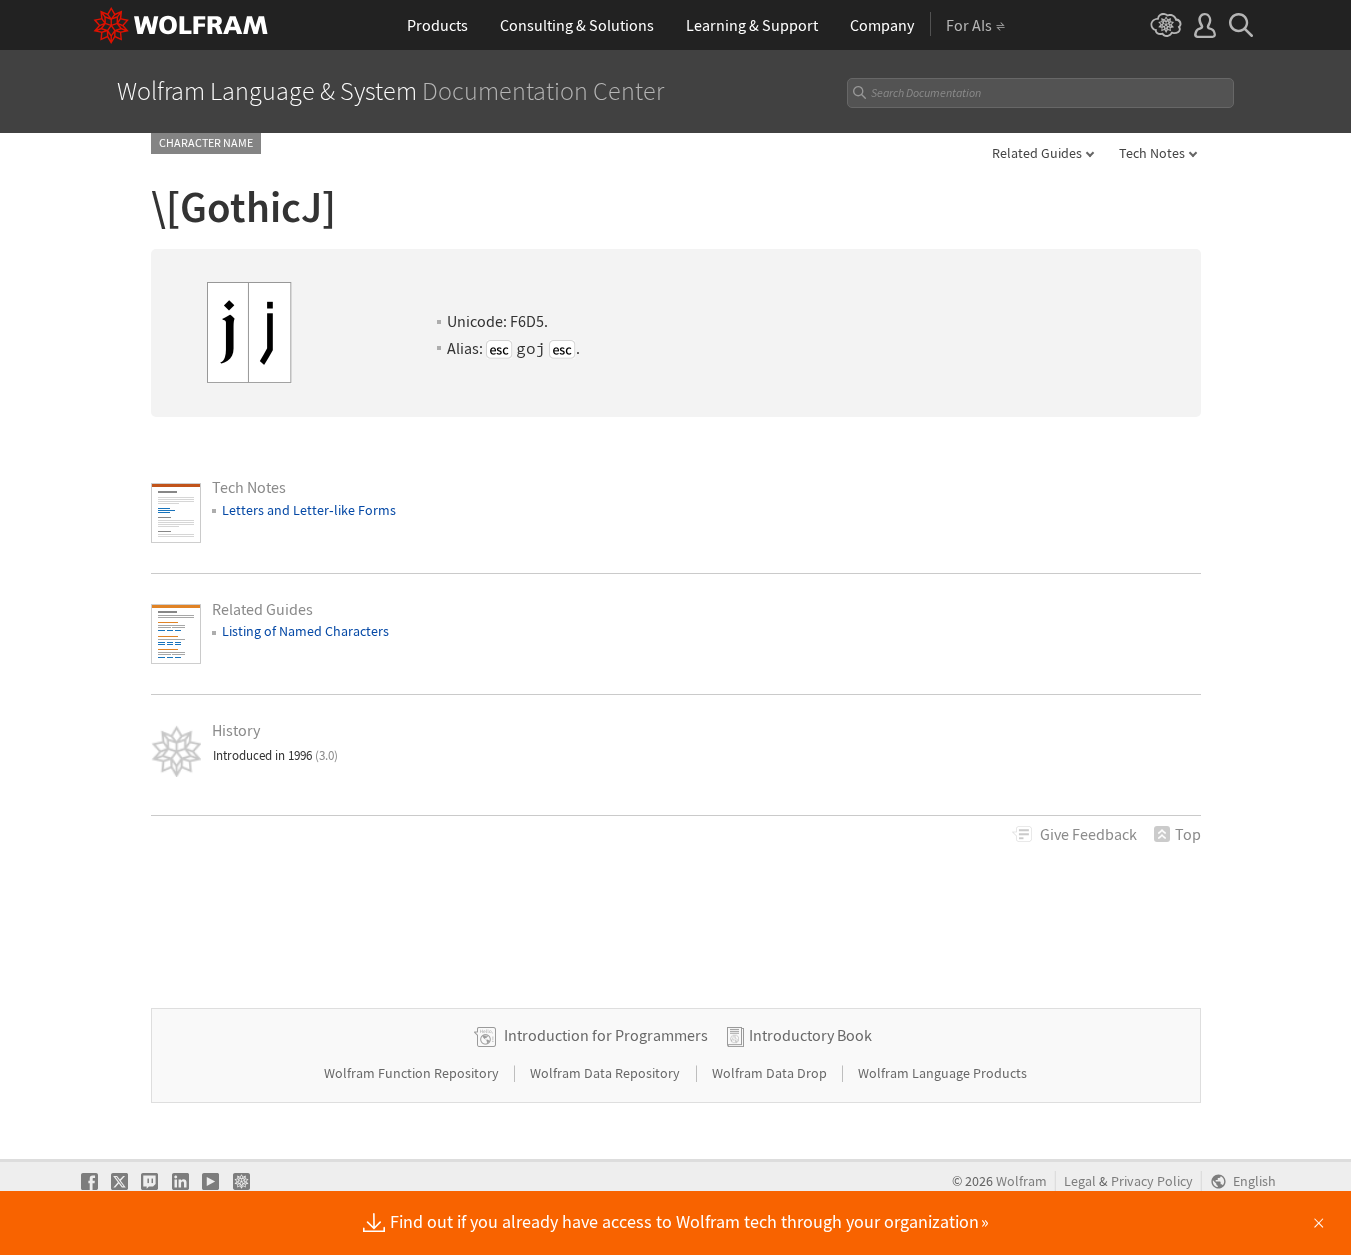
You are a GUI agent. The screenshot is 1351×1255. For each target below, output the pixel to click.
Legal (1080, 1181)
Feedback (1088, 834)
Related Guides (1037, 153)
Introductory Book (810, 1035)
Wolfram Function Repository (413, 1073)
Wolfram (1021, 1181)
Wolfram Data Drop (771, 1073)
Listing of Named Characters (305, 631)
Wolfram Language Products (942, 1073)
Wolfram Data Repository (606, 1073)
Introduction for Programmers (606, 1035)
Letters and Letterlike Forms (309, 510)
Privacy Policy (1152, 1181)
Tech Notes (1152, 153)
